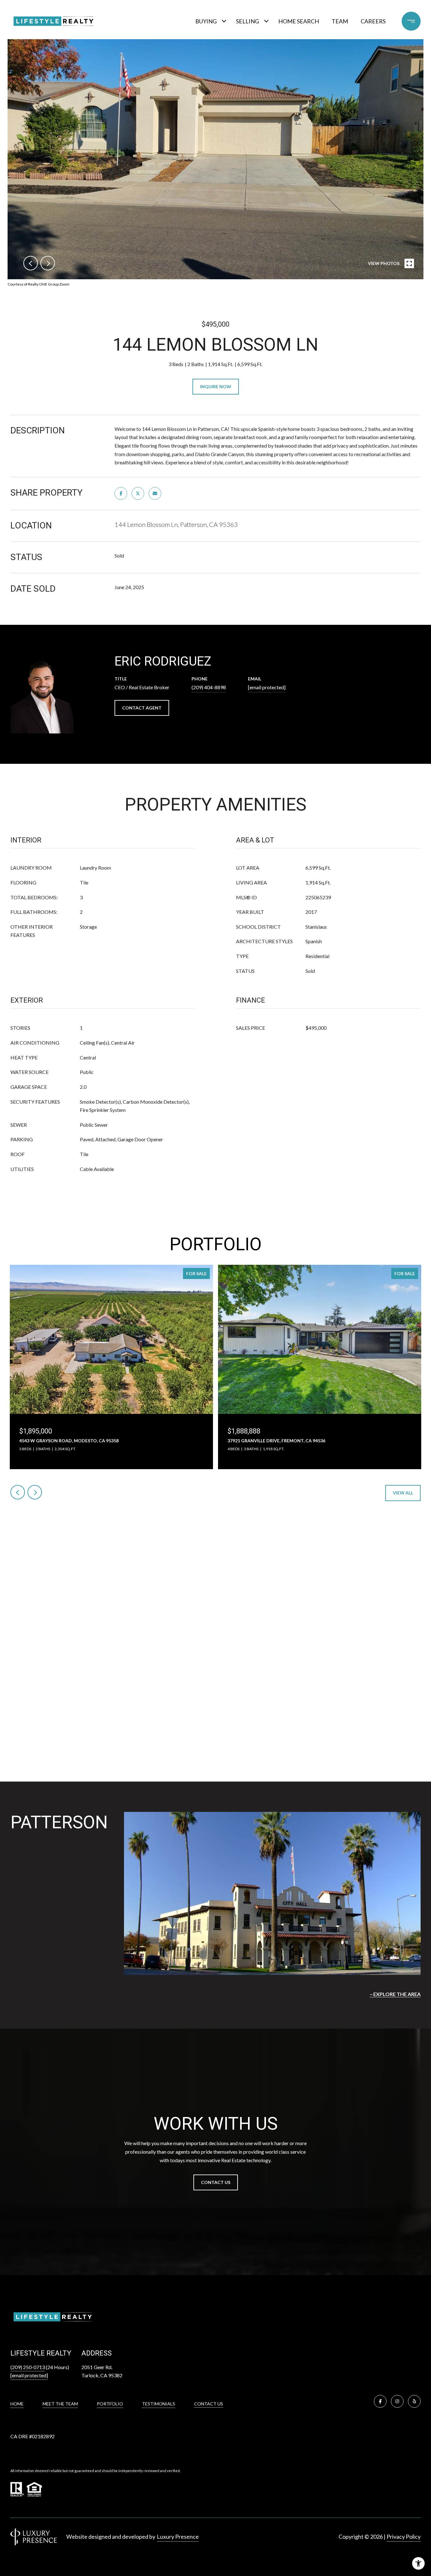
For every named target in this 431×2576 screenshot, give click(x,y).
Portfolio (110, 2404)
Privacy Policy (404, 2537)
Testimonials (159, 2404)
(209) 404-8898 (209, 687)
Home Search (299, 21)
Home (17, 2404)
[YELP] (414, 2401)
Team (340, 21)
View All (403, 1493)
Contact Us (209, 2404)
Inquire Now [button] (216, 386)
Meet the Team (60, 2404)
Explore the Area (397, 1994)
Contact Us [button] (216, 2182)
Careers (373, 21)
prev (31, 263)
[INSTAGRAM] (397, 2401)
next (48, 263)
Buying (206, 21)
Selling (248, 21)
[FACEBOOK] (380, 2401)
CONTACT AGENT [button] (142, 708)
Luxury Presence (178, 2537)
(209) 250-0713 (28, 2367)
